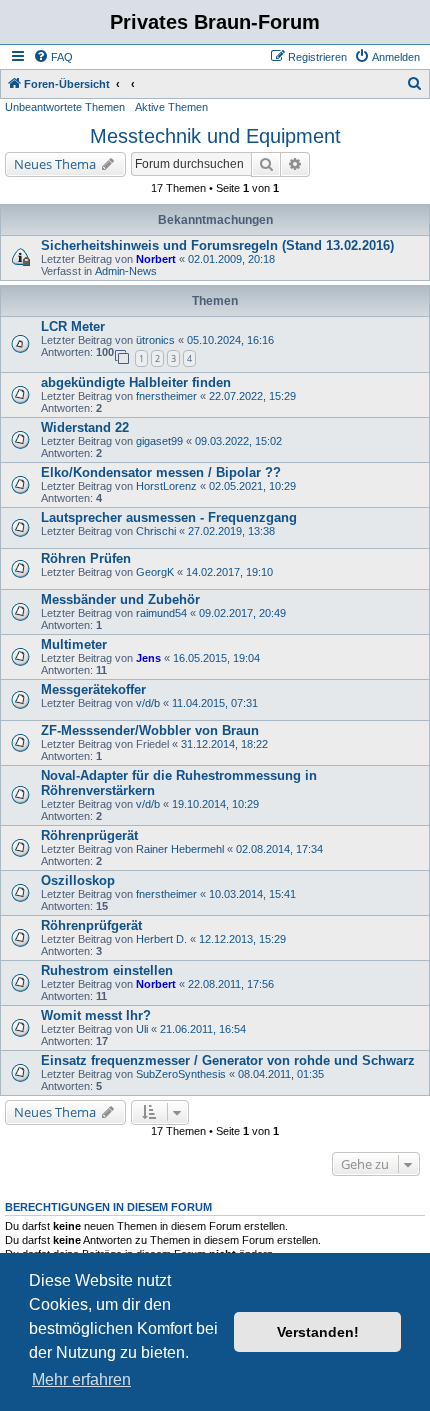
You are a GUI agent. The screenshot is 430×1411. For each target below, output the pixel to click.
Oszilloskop (78, 880)
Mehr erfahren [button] (81, 1379)
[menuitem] (53, 57)
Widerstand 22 (85, 427)
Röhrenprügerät (89, 835)
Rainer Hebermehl (180, 849)
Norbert (156, 259)
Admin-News (126, 271)
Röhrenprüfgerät (91, 925)
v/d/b (148, 703)
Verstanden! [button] (318, 1332)
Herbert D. (161, 939)
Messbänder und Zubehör (120, 599)
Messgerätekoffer (93, 689)
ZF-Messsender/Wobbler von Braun (150, 730)
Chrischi (156, 531)
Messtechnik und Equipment (215, 136)
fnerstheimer (166, 396)
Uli (142, 1029)
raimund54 (161, 613)
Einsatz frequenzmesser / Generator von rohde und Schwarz (228, 1060)
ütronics (155, 340)
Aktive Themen (171, 107)
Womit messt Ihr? (96, 1015)
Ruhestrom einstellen (107, 970)
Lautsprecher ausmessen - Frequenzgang (169, 517)
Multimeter (74, 644)
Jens (148, 658)
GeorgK (155, 572)
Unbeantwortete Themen (65, 107)
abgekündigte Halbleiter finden (136, 382)
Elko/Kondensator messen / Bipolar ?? (161, 472)
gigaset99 (159, 441)
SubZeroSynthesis (181, 1074)
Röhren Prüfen (86, 558)
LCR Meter (73, 326)
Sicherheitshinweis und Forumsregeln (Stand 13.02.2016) (217, 245)
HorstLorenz (166, 486)
